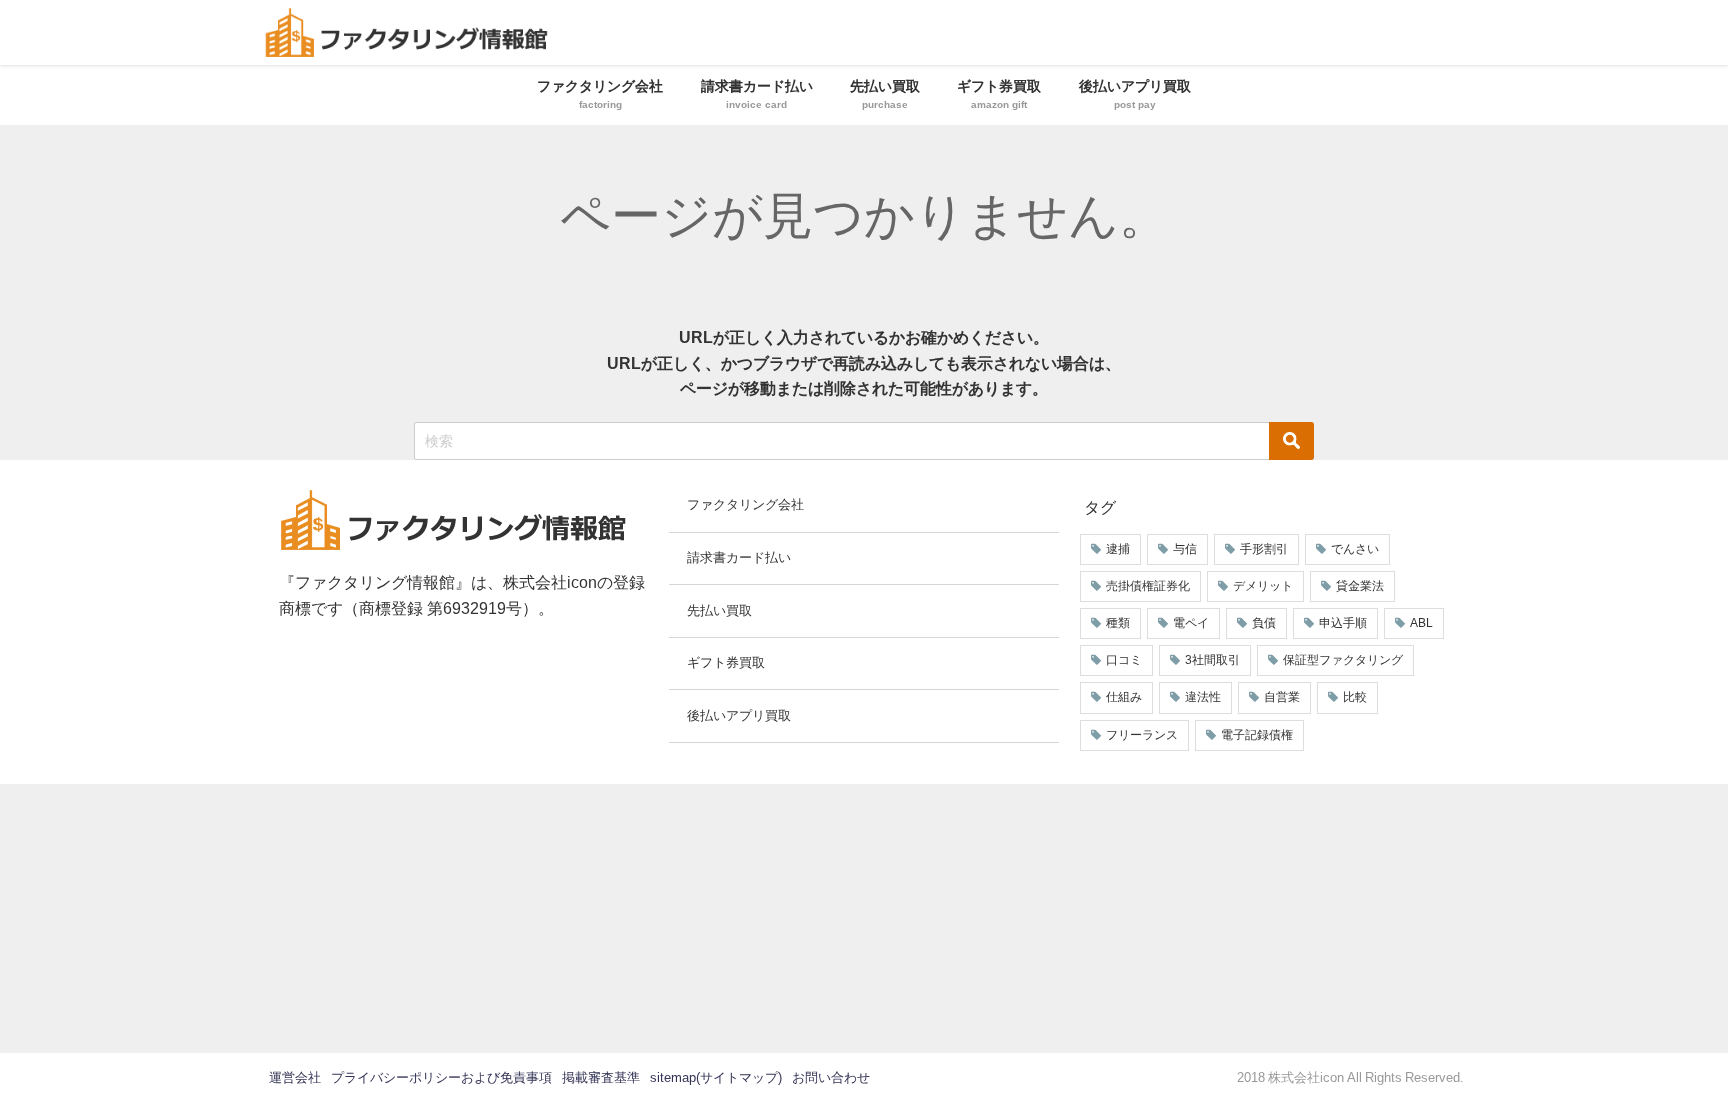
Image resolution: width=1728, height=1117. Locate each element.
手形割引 (1264, 549)
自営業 (1282, 697)
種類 (1118, 623)
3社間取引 (1212, 660)
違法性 (1203, 697)
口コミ (1124, 660)
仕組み (1124, 697)
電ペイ (1191, 623)
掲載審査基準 (601, 1077)
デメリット (1263, 586)
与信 (1185, 549)
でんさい (1355, 549)
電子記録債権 (1257, 735)
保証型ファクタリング (1343, 660)
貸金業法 (1360, 586)
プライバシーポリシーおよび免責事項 (441, 1077)
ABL (1421, 623)
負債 (1264, 623)
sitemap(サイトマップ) (716, 1077)
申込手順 (1343, 623)
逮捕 (1118, 549)
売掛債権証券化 (1148, 586)
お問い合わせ (831, 1077)
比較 (1355, 697)
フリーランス (1142, 735)
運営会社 (295, 1077)
